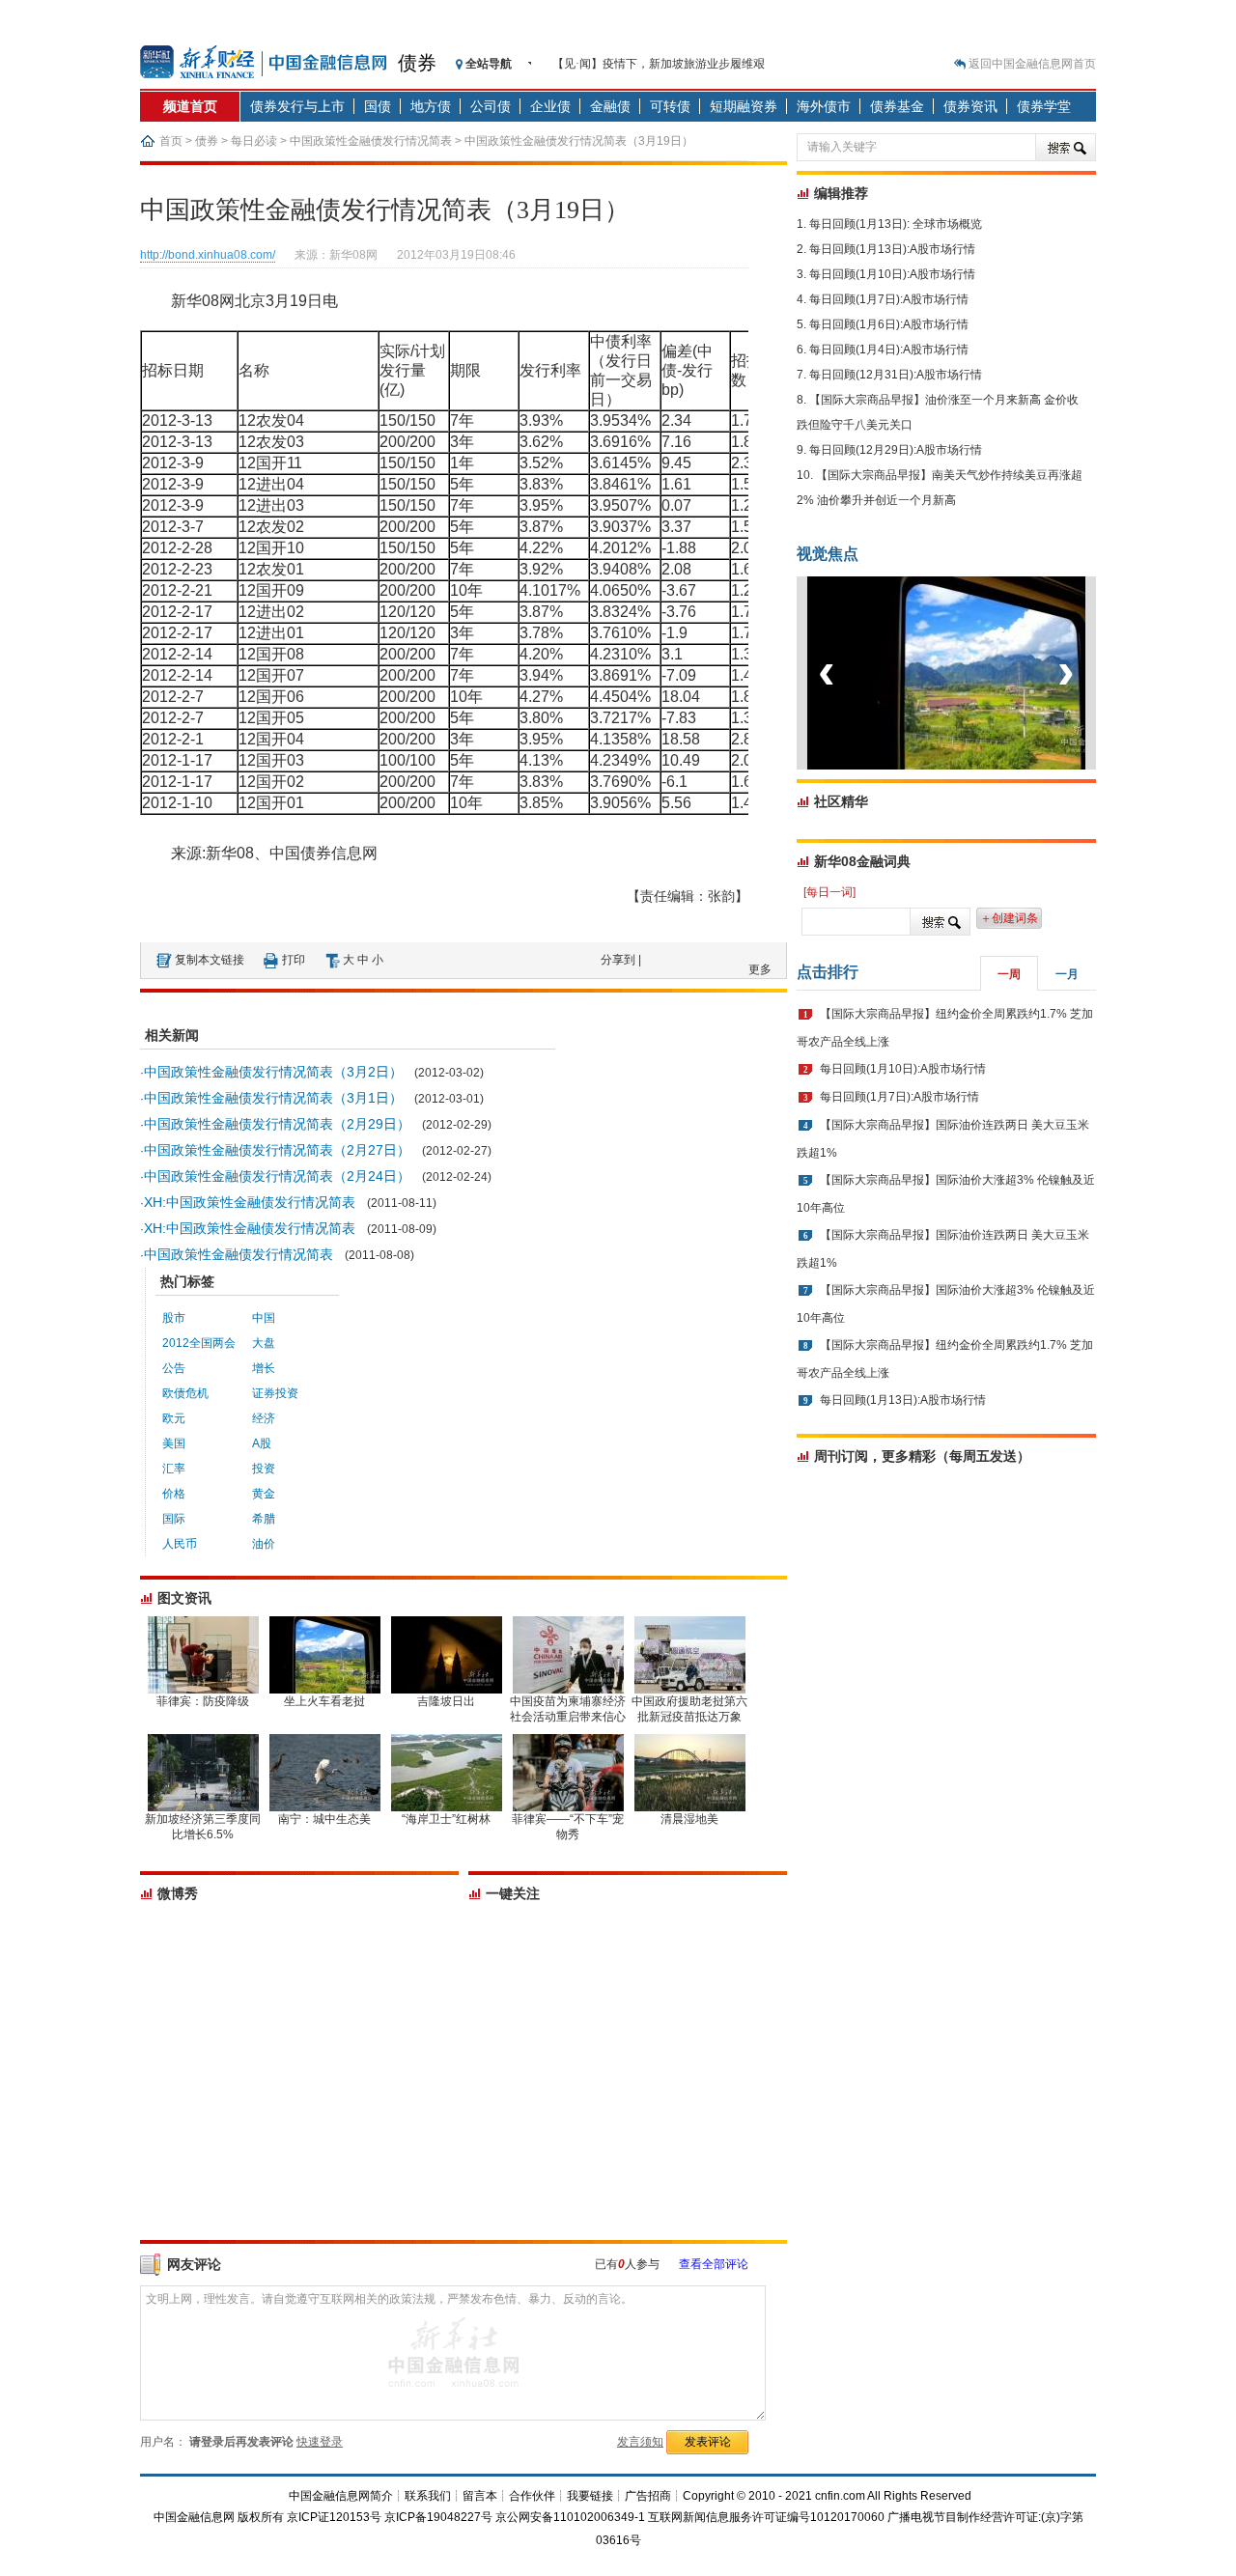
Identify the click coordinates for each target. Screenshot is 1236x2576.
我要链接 (590, 2496)
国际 (174, 1519)
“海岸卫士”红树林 (446, 1819)
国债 (378, 106)
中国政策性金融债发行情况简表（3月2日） (273, 1072)
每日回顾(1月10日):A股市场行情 (892, 274)
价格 (174, 1494)
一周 (1009, 974)
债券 (417, 63)
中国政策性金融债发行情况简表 (371, 141)
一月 (1067, 974)
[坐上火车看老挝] (979, 766)
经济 (264, 1418)
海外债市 (824, 106)
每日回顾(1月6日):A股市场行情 (889, 324)
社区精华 (841, 801)
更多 (760, 969)
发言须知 (640, 2442)
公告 (174, 1368)
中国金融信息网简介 (341, 2496)
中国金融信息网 (194, 2517)
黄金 (264, 1494)
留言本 (480, 2496)
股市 (174, 1318)
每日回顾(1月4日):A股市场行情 (889, 350)
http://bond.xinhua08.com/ (208, 255)
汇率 (174, 1469)
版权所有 (261, 2517)
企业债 (550, 106)
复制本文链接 (210, 960)
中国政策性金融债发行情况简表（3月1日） (273, 1098)
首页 (171, 141)
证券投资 (275, 1393)
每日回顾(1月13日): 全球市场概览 (896, 224)
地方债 (431, 106)
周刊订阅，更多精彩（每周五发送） (922, 1456)
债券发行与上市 (297, 106)
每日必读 (254, 141)
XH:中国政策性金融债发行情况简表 (250, 1202)
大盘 (264, 1343)
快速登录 (320, 2442)
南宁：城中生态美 (324, 1819)
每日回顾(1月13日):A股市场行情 (892, 249)
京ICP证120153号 (334, 2517)
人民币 (180, 1544)
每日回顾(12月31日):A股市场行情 (896, 375)
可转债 (670, 106)
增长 (264, 1368)
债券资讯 (970, 106)
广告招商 (648, 2496)
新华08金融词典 (862, 861)
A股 (262, 1443)
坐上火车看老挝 (324, 1701)
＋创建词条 (1009, 918)
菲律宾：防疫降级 (203, 1701)
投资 (264, 1469)
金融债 (610, 106)
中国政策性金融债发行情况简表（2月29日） (277, 1124)
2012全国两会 (199, 1343)
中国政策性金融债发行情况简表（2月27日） (277, 1150)
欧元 (174, 1418)
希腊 (264, 1519)
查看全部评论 (714, 2264)
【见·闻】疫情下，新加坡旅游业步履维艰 (659, 64)
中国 (264, 1318)
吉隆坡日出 (446, 1701)
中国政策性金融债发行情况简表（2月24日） (277, 1176)
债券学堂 (1044, 106)
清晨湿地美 (689, 1819)
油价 (264, 1544)
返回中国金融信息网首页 (1032, 64)
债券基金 (897, 106)
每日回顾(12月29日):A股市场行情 (896, 450)
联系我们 (428, 2496)
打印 (294, 960)
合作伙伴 (532, 2496)
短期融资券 (744, 106)
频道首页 (190, 106)
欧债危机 (185, 1393)
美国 (174, 1443)
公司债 (491, 106)
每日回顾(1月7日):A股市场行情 (889, 299)
